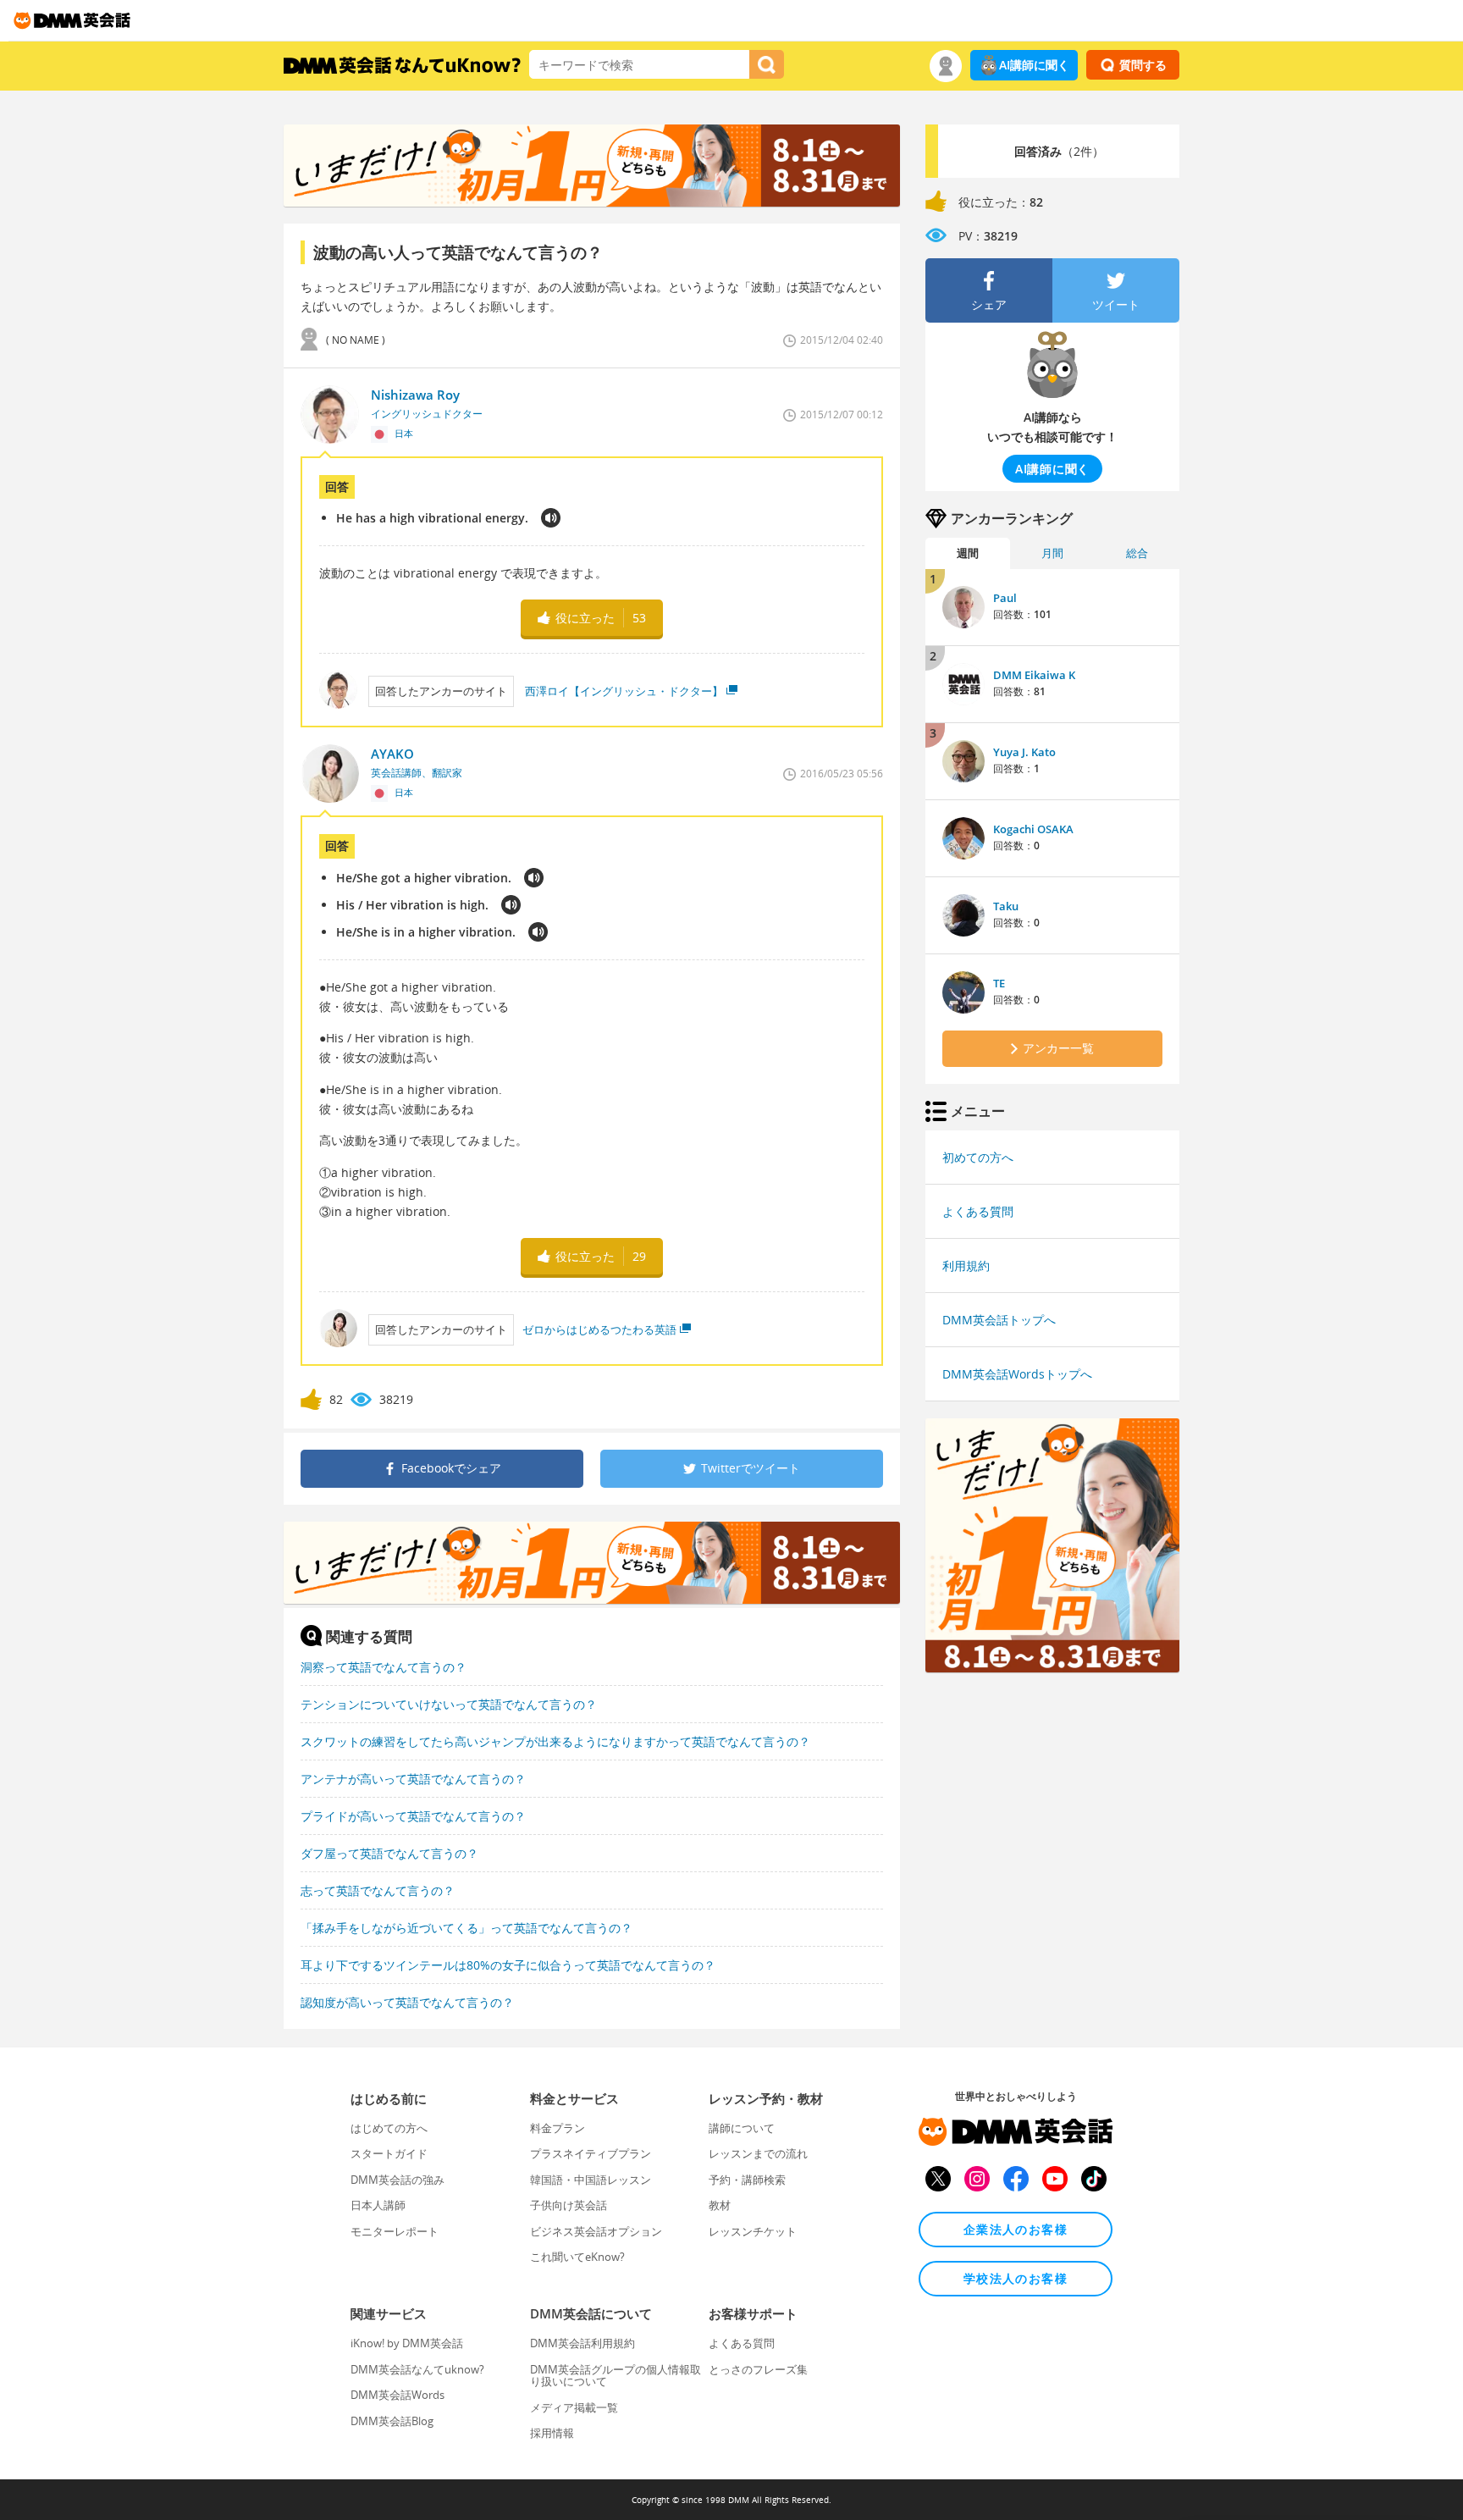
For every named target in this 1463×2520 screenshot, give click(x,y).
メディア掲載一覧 (574, 2407)
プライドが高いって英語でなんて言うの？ (413, 1816)
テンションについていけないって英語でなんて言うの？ (449, 1704)
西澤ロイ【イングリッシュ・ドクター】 (623, 691)
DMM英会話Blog (392, 2421)
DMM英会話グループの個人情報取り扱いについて (616, 2375)
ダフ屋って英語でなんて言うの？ (389, 1853)
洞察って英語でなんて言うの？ (384, 1667)
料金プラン (558, 2128)
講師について (742, 2128)
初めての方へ (978, 1157)
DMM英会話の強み (397, 2180)
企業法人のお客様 (1016, 2229)
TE (999, 983)
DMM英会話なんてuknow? (417, 2369)
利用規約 (966, 1266)
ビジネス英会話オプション (596, 2231)
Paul (1005, 598)
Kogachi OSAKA (1033, 829)
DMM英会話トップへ (999, 1320)
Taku (1006, 906)
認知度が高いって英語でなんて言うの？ (407, 2002)
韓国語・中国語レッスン (591, 2180)
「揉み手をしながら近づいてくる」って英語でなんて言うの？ (467, 1928)
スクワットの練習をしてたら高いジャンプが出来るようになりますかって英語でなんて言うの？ (555, 1741)
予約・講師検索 (747, 2180)
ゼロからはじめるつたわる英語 (599, 1329)
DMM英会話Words (397, 2395)
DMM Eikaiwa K (1034, 675)
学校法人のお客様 (1016, 2278)
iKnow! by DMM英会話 (407, 2343)
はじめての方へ (389, 2128)
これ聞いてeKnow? (577, 2257)
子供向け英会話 (569, 2205)
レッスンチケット (753, 2231)
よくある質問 (978, 1211)
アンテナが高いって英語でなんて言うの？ (413, 1779)
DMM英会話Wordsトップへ (1017, 1374)
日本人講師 (378, 2205)
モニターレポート (395, 2231)
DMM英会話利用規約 (582, 2343)
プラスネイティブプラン (591, 2153)
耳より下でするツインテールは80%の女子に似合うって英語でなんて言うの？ (508, 1965)
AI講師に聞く (1034, 65)
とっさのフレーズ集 (758, 2369)
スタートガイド (389, 2153)
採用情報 (552, 2433)
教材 (720, 2205)
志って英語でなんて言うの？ (378, 1890)
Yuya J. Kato (1024, 752)
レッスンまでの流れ (758, 2153)
